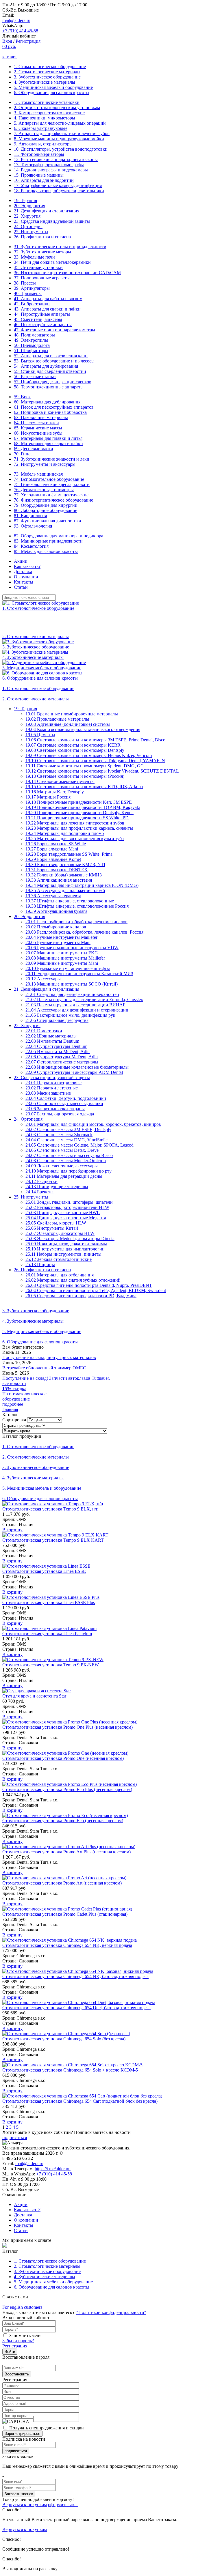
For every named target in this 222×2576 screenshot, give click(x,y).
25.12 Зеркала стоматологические (59, 1259)
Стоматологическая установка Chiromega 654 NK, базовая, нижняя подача (75, 1976)
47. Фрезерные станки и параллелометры (54, 330)
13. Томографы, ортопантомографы (49, 165)
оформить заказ (63, 2505)
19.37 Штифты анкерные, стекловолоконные (70, 901)
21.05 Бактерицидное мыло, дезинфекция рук (70, 1015)
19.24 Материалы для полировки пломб (65, 833)
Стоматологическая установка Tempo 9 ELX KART (53, 1540)
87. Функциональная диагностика (47, 521)
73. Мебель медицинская (38, 474)
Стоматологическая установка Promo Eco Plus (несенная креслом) (67, 1789)
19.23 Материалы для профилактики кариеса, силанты (79, 828)
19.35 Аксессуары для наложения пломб (65, 890)
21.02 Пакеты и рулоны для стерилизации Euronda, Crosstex (84, 1000)
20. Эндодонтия (29, 206)
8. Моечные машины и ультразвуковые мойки (59, 139)
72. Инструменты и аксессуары (45, 464)
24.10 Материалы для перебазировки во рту (69, 1171)
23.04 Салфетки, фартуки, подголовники (66, 1098)
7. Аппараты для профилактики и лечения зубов (62, 133)
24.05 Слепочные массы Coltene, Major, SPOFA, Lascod (79, 1145)
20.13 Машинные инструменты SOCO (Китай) (72, 984)
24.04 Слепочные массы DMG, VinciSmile (66, 1140)
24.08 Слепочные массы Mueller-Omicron (66, 1161)
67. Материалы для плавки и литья (48, 438)
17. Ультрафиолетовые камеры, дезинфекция (58, 185)
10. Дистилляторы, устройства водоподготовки (61, 149)
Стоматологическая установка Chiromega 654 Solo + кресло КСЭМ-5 (70, 2070)
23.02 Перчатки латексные (52, 1088)
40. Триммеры (28, 293)
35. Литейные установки (38, 267)
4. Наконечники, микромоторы (45, 118)
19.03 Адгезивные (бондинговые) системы (68, 724)
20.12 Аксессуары (43, 979)
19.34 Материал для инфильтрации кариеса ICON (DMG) (82, 885)
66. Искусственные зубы (38, 433)
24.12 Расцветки (41, 1181)
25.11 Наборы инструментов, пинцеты (63, 1254)
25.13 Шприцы (40, 1264)
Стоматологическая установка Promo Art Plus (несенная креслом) (66, 1852)
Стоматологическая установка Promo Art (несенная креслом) (62, 1883)
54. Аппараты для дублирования (46, 366)
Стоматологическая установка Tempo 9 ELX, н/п (50, 1509)
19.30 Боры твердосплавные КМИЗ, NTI (65, 864)
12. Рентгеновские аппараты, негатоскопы (56, 159)
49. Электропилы (31, 340)
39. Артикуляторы (32, 288)
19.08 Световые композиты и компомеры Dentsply (75, 750)
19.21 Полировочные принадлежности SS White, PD (77, 818)
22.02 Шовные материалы (51, 1036)
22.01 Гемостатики (44, 1031)
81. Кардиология (30, 516)
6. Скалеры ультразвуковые (41, 128)
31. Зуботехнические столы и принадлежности (60, 247)
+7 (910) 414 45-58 (20, 31)
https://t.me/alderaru (53, 2169)
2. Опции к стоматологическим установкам (57, 108)
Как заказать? (27, 566)
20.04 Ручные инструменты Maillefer (61, 937)
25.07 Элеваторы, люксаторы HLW (60, 1233)
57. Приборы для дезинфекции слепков (53, 382)
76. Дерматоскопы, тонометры (44, 490)
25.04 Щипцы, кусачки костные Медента (66, 1218)
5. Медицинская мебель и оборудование (53, 87)
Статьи (21, 587)
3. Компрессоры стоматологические (49, 113)
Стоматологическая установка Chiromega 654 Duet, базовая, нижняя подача (76, 2008)
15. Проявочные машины (39, 175)
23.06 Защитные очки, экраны (55, 1109)
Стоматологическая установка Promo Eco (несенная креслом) (63, 1821)
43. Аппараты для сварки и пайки (47, 309)
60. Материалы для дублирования (47, 402)
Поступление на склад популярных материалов (49, 1357)
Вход (7, 41)
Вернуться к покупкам (25, 2505)
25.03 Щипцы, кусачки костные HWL (63, 1213)
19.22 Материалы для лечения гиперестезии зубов (75, 823)
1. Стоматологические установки (47, 102)
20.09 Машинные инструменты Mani (62, 963)
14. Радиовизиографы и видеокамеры (51, 170)
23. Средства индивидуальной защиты (52, 221)
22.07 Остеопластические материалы (62, 1062)
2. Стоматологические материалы (47, 72)
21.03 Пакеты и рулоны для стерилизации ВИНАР (75, 1005)
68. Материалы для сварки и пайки (48, 443)
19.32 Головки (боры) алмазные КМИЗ (64, 875)
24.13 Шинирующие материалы (57, 1187)
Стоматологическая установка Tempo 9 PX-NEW (51, 1665)
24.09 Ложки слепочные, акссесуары (62, 1166)
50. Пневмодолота (32, 345)
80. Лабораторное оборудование (46, 510)
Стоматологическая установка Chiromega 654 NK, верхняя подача (67, 1945)
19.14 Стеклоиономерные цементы (60, 781)
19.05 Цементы (40, 735)
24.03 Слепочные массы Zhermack (59, 1135)
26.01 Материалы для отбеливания (60, 1275)
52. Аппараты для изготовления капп (51, 356)
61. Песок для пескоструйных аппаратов (54, 407)
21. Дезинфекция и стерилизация (47, 211)
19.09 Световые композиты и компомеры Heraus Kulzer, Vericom (89, 755)
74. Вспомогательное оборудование (49, 479)
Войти (10, 2352)
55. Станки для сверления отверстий (50, 371)
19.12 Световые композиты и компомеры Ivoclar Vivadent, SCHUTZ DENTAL (102, 771)
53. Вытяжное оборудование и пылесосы (54, 361)
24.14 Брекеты (39, 1192)
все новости (14, 1383)
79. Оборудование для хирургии (46, 505)
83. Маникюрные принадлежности (48, 541)
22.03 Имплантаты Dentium (52, 1041)
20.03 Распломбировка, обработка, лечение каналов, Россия (84, 932)
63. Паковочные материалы (41, 417)
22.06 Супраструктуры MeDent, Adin (62, 1057)
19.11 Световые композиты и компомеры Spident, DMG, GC (85, 766)
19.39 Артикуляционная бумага (56, 911)
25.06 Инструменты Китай (52, 1228)
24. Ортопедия (28, 226)
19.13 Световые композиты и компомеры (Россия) (75, 776)
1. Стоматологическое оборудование (50, 67)
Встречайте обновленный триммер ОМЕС (44, 1368)
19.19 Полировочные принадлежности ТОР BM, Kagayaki (83, 807)
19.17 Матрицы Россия (48, 797)
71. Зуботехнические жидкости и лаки (52, 459)
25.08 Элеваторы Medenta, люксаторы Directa (70, 1239)
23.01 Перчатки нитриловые (53, 1083)
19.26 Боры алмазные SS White (56, 844)
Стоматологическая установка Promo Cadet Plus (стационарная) (65, 1914)
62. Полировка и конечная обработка (50, 412)
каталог (10, 57)
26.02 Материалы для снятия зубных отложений (73, 1280)
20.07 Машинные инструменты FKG (62, 953)
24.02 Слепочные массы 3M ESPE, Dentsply (68, 1129)
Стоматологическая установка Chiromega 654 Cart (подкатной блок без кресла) (80, 2101)
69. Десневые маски (34, 449)
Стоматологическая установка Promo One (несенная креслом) (63, 1758)
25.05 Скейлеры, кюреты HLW (56, 1223)
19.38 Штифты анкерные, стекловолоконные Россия (77, 906)
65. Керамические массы (38, 428)
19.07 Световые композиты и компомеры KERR (73, 745)
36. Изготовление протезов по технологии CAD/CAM (67, 273)
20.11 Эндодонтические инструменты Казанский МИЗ (79, 974)
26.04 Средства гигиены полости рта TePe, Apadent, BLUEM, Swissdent (96, 1290)
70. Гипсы (24, 454)
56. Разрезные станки (35, 376)
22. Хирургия (27, 216)
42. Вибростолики (32, 304)
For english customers (22, 2307)
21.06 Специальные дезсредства (57, 1020)
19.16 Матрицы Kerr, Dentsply (55, 792)
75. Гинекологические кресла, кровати (52, 484)
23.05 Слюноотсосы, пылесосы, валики (64, 1103)
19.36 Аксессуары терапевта (53, 896)
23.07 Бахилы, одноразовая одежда (60, 1114)
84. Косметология (31, 546)
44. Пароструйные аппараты (42, 314)
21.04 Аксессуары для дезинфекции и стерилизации (77, 1010)
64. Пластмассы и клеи (36, 423)
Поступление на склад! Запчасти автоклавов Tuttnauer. (56, 1378)
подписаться (15, 2137)
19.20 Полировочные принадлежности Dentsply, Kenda (79, 813)
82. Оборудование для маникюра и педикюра (59, 536)
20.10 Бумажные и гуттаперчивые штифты (68, 968)
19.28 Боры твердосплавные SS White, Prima (69, 854)
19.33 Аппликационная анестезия (59, 880)
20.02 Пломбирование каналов (56, 927)
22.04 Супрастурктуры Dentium (56, 1046)
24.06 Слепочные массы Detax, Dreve (62, 1150)
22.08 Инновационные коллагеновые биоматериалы (77, 1067)
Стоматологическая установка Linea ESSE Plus (49, 1602)
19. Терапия (25, 200)
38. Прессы (25, 283)
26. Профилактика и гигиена (42, 237)
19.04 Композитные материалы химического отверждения (83, 729)
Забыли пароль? (18, 2341)
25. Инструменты (31, 232)
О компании (26, 577)
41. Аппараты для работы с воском (48, 299)
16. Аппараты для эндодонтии (44, 180)
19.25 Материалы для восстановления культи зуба (75, 839)
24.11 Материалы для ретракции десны (64, 1176)
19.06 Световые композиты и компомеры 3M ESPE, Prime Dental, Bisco (95, 740)
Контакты (24, 582)
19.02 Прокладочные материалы (57, 719)
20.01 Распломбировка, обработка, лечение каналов (76, 922)
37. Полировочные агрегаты (42, 278)
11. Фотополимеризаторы (39, 154)
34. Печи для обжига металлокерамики (52, 262)
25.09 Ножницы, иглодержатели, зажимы (66, 1244)
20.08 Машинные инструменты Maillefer (65, 958)
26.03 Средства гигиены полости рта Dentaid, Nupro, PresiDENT (89, 1285)
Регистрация (28, 41)
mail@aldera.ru (16, 20)
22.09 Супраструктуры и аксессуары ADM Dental (74, 1072)
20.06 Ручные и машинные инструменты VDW (72, 948)
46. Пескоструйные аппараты (43, 325)
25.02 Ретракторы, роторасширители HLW (67, 1207)
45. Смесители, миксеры (38, 319)
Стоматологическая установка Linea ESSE (44, 1571)
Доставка (23, 572)
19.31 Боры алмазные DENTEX (57, 870)
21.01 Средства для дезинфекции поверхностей (72, 994)
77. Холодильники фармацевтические (51, 495)
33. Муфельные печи (34, 257)
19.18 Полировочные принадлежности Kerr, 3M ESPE (79, 802)
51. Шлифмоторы (31, 350)
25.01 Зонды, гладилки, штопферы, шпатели (69, 1202)
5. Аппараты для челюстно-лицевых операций (60, 123)
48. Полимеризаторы (34, 335)
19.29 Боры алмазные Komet (53, 859)
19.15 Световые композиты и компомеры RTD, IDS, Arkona (84, 787)
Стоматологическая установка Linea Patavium (47, 1634)
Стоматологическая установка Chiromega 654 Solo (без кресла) (64, 2039)
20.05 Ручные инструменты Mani (58, 942)
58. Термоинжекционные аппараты (49, 387)
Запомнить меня (25, 2335)
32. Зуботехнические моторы (42, 252)
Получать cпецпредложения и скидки (47, 2428)
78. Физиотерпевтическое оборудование (53, 500)
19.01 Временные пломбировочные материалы (72, 714)
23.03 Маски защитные (48, 1093)
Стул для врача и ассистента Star (34, 1696)
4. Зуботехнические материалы (45, 82)
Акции (21, 561)
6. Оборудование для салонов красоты (52, 92)
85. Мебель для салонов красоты (46, 551)
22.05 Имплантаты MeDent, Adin (58, 1051)
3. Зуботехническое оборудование (47, 77)
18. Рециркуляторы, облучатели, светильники (59, 191)
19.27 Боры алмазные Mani (52, 849)
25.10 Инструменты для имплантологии (65, 1249)
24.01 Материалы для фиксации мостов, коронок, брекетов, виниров (93, 1124)
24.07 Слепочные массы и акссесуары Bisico (69, 1155)
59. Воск (22, 397)
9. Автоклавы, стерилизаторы (43, 144)
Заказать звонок (19, 2494)
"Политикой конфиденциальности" (111, 2312)
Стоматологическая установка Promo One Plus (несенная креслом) (67, 1727)
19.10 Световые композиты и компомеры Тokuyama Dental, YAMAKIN (95, 761)
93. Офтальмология (33, 526)
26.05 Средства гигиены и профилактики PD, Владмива (81, 1296)
